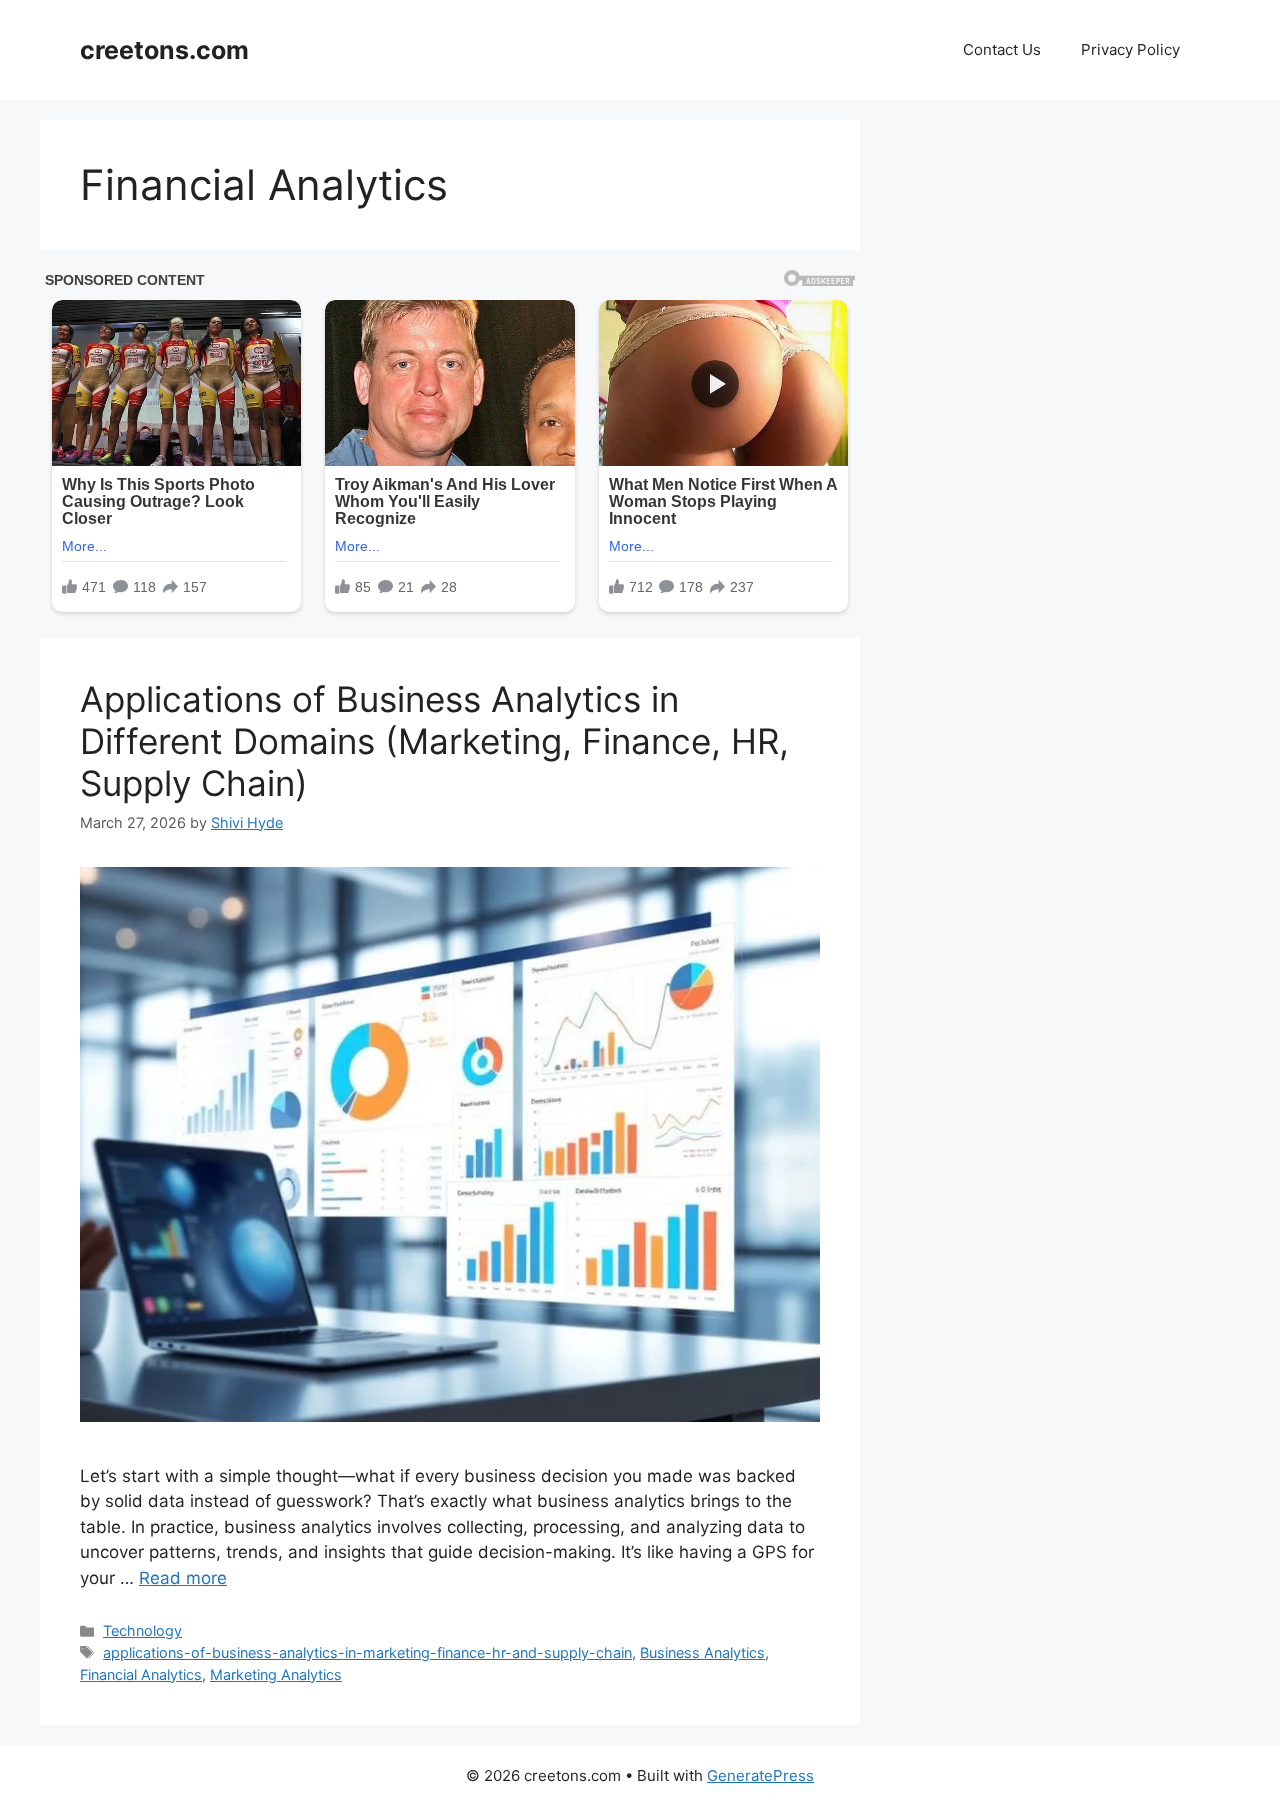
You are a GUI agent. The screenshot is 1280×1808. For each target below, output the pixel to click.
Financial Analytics (141, 1674)
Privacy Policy (1130, 49)
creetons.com (164, 50)
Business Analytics (702, 1652)
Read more (183, 1578)
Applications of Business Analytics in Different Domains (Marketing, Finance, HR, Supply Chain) (434, 741)
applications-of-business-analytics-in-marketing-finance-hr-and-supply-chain (367, 1652)
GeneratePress (760, 1775)
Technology (142, 1630)
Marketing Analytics (276, 1674)
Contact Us (1002, 49)
